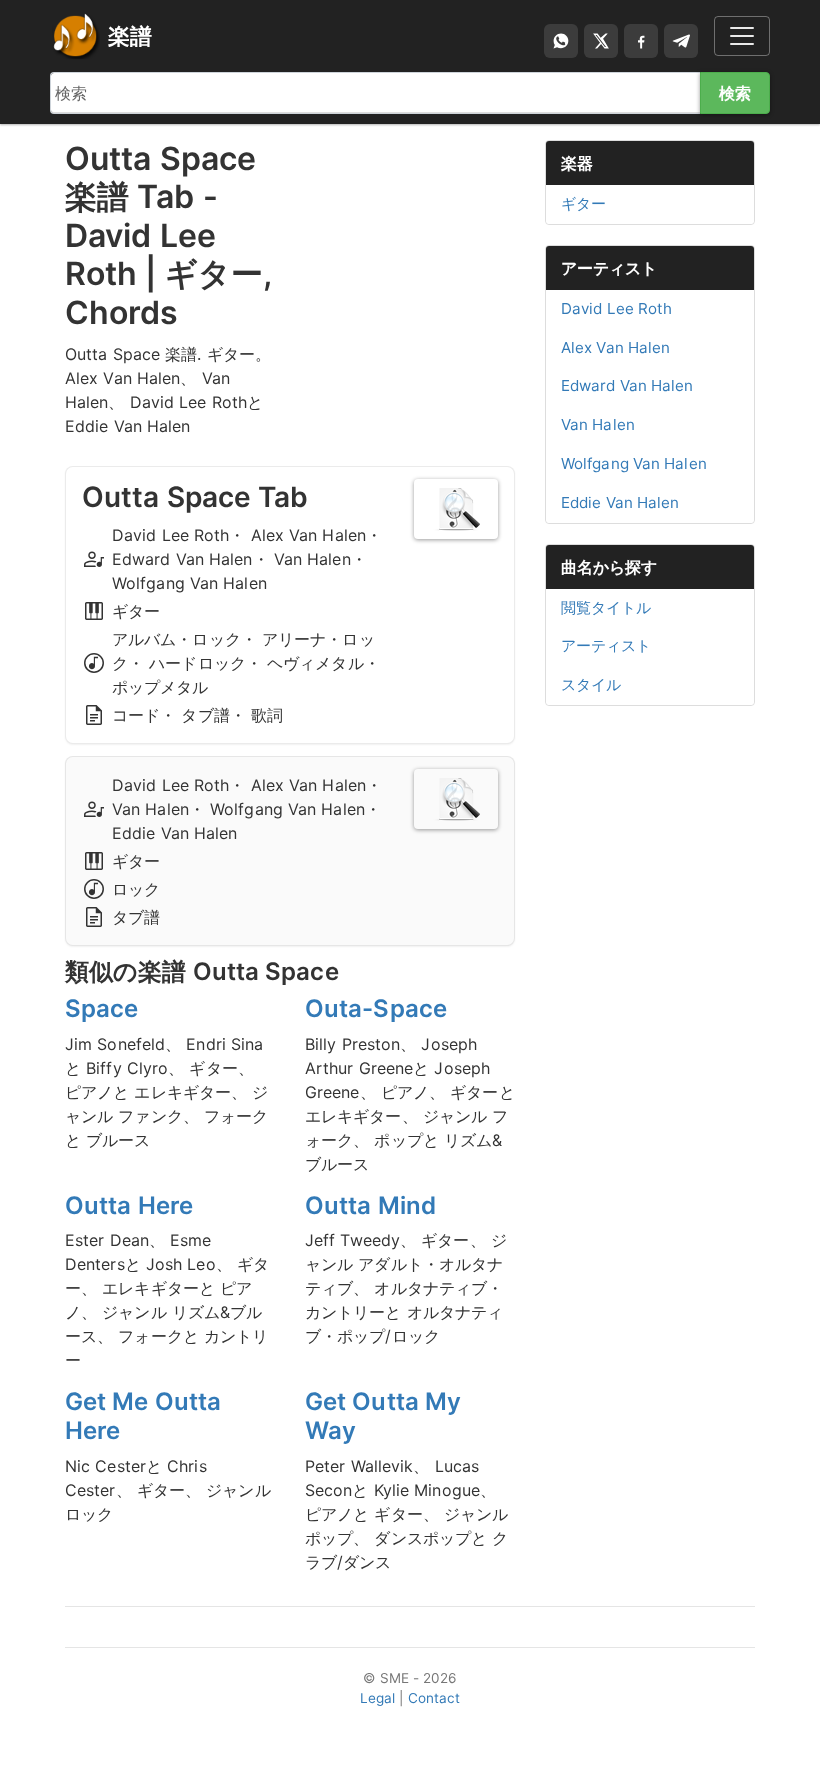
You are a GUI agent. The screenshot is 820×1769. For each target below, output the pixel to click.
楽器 (577, 163)
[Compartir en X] (601, 41)
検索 (735, 93)
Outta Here (129, 1205)
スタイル (591, 684)
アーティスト (609, 268)
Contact (434, 1698)
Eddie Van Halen (620, 502)
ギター (583, 203)
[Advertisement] (410, 240)
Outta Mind (370, 1205)
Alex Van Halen (615, 347)
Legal (378, 1698)
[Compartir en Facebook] (641, 41)
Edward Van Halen (627, 385)
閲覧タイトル (606, 607)
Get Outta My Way (383, 1416)
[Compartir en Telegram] (681, 41)
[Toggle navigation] (742, 36)
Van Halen (598, 424)
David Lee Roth (616, 308)
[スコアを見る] (456, 509)
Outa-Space (376, 1008)
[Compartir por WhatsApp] (561, 41)
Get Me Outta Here (143, 1416)
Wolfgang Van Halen (634, 463)
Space (102, 1008)
